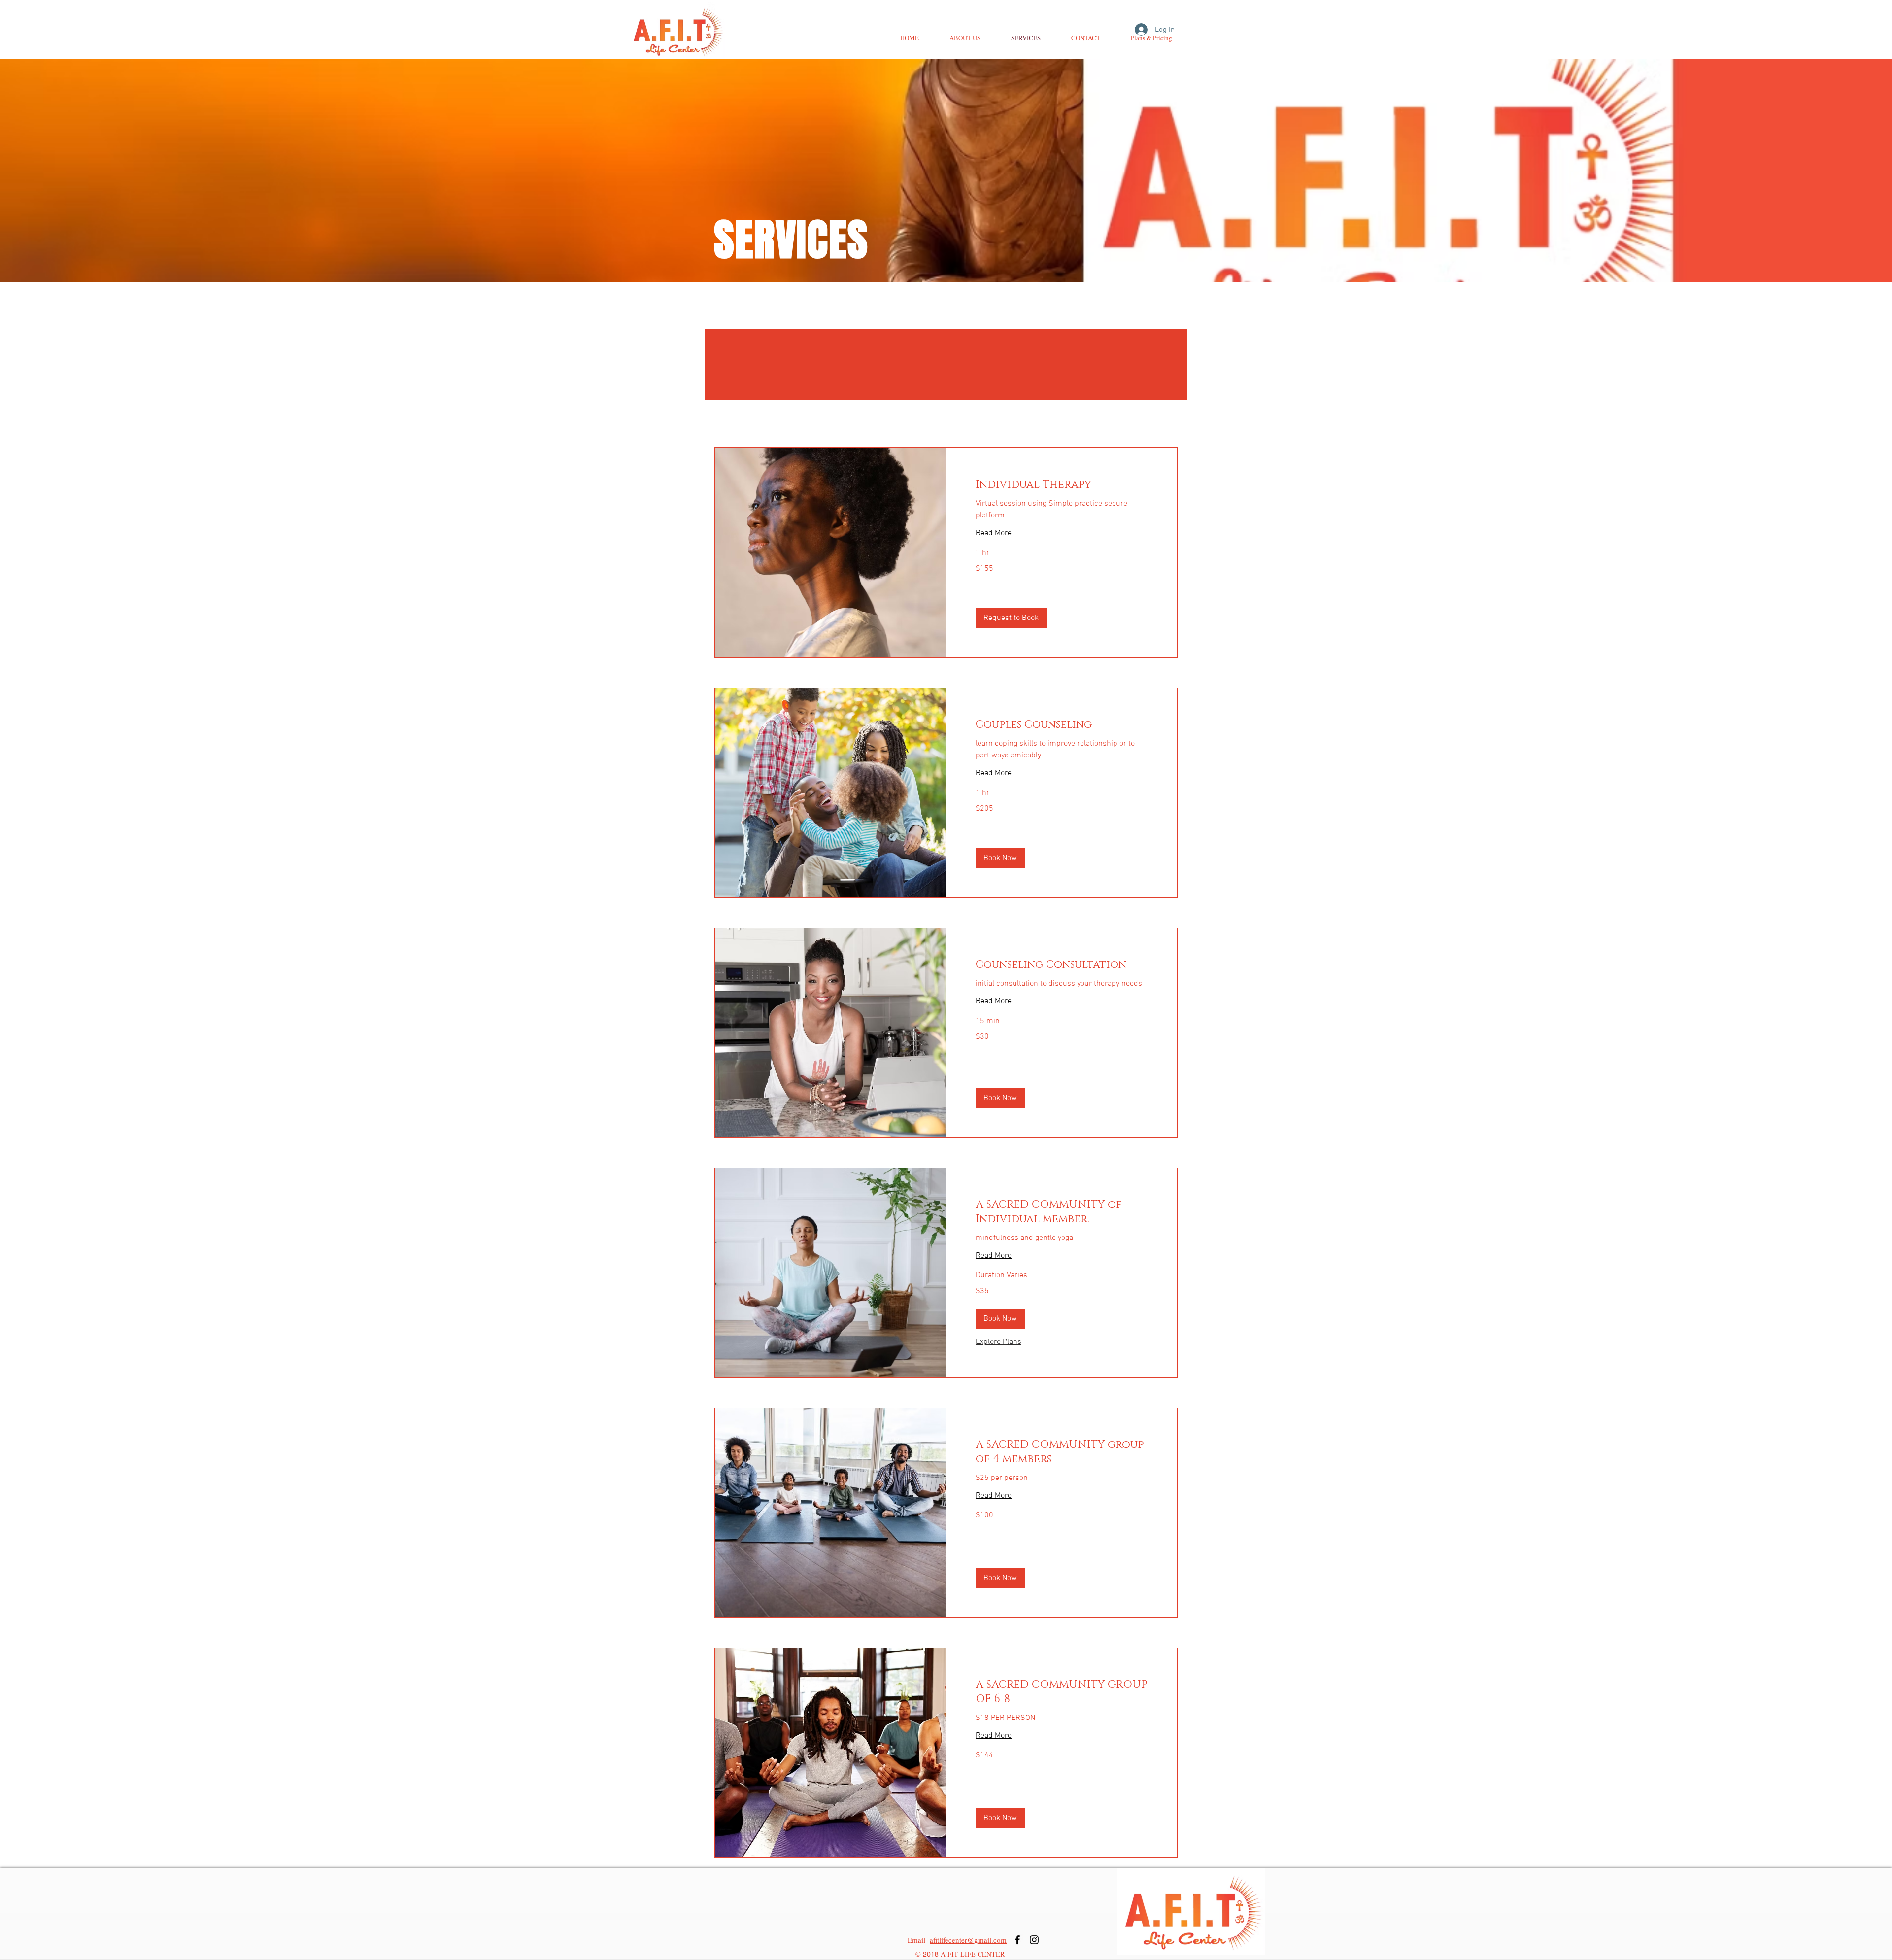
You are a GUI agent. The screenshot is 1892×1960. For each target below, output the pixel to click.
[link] (1062, 485)
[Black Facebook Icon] (1017, 1940)
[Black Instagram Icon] (1034, 1940)
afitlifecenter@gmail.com (968, 1940)
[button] (1011, 618)
